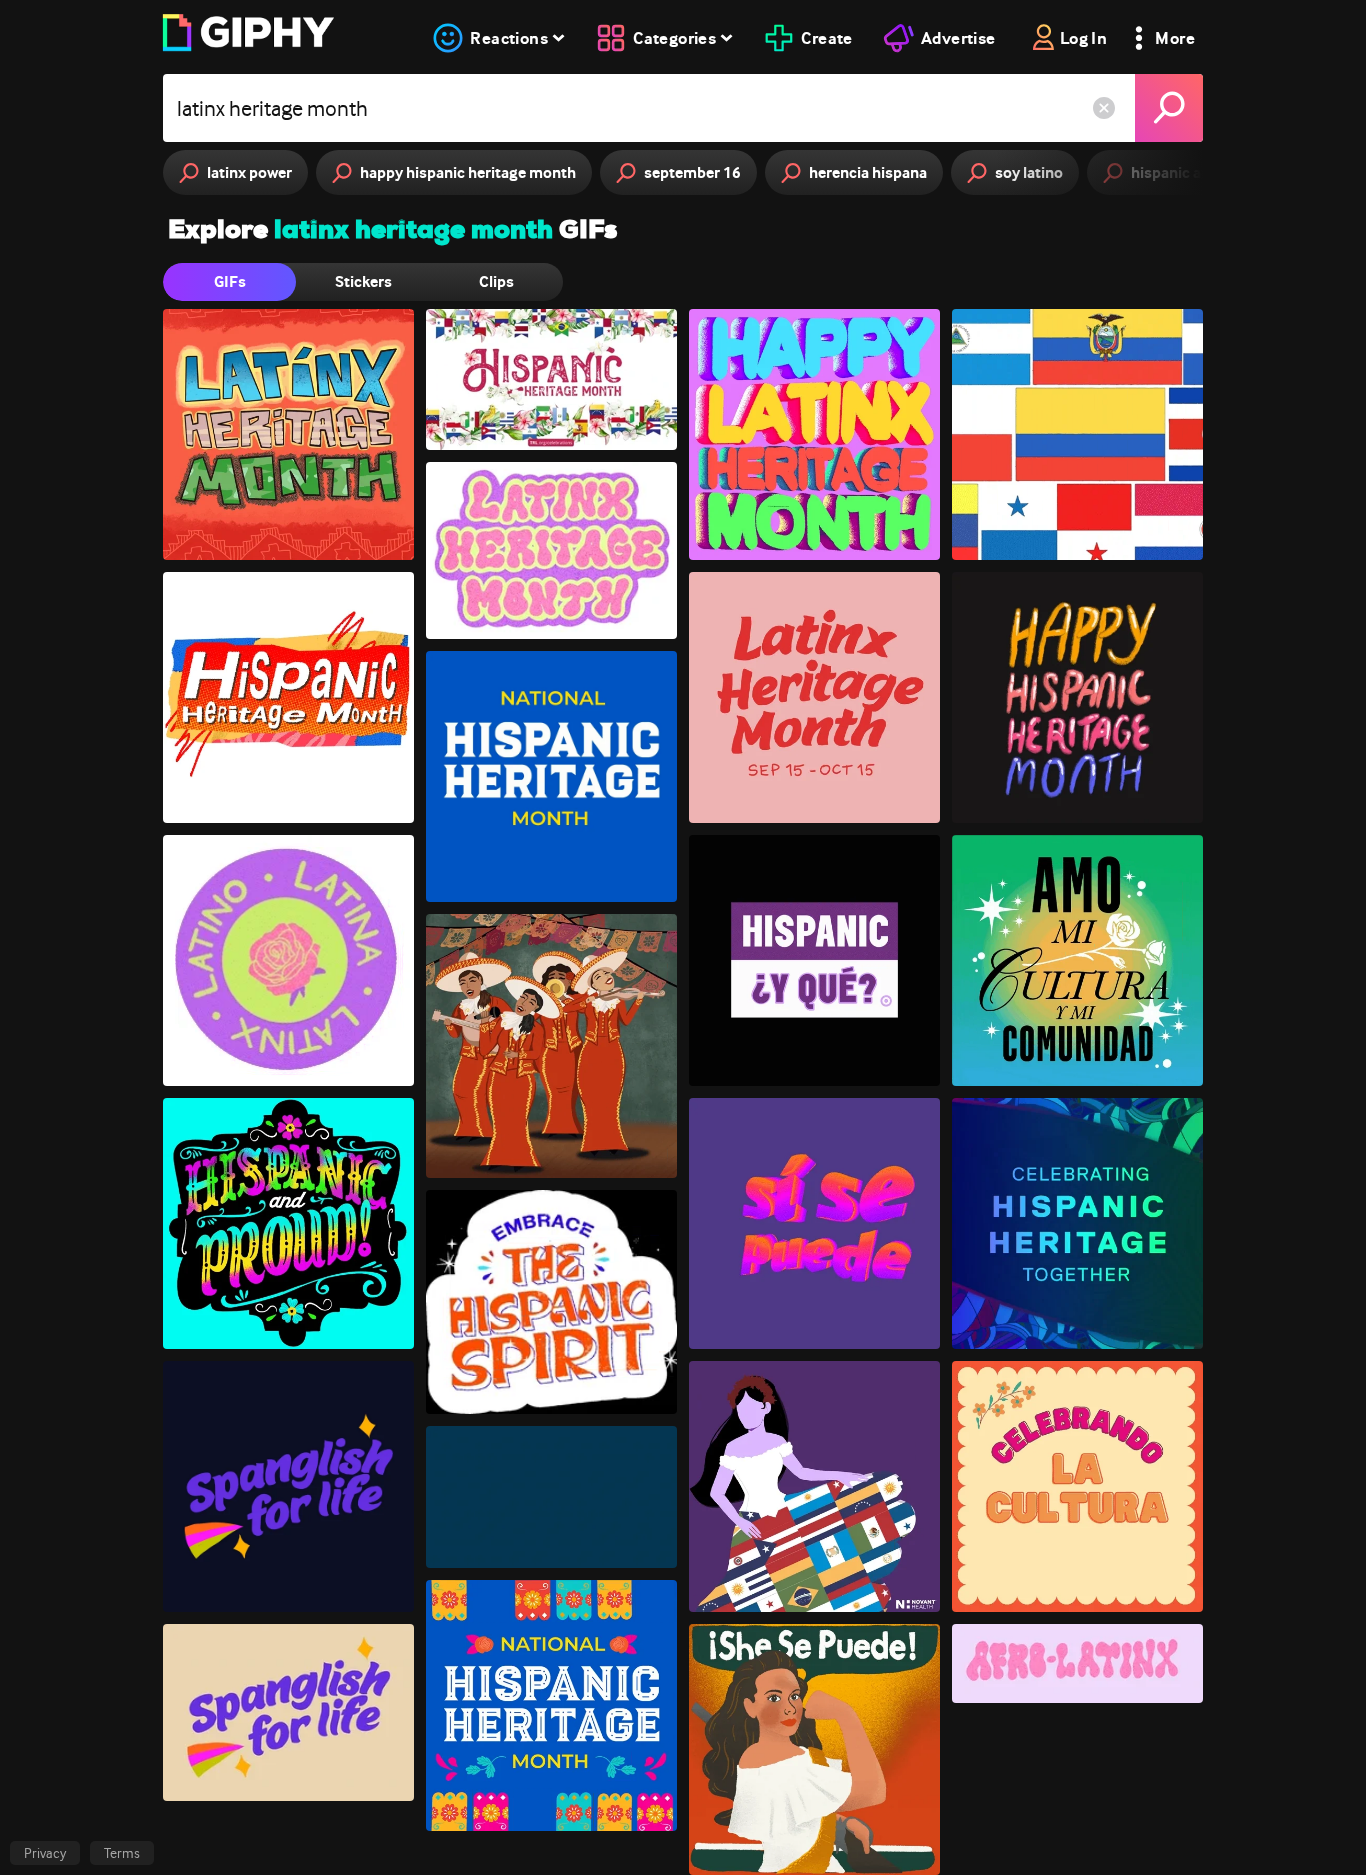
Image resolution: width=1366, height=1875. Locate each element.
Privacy (45, 1853)
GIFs (230, 281)
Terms (122, 1853)
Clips (496, 281)
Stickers (363, 281)
